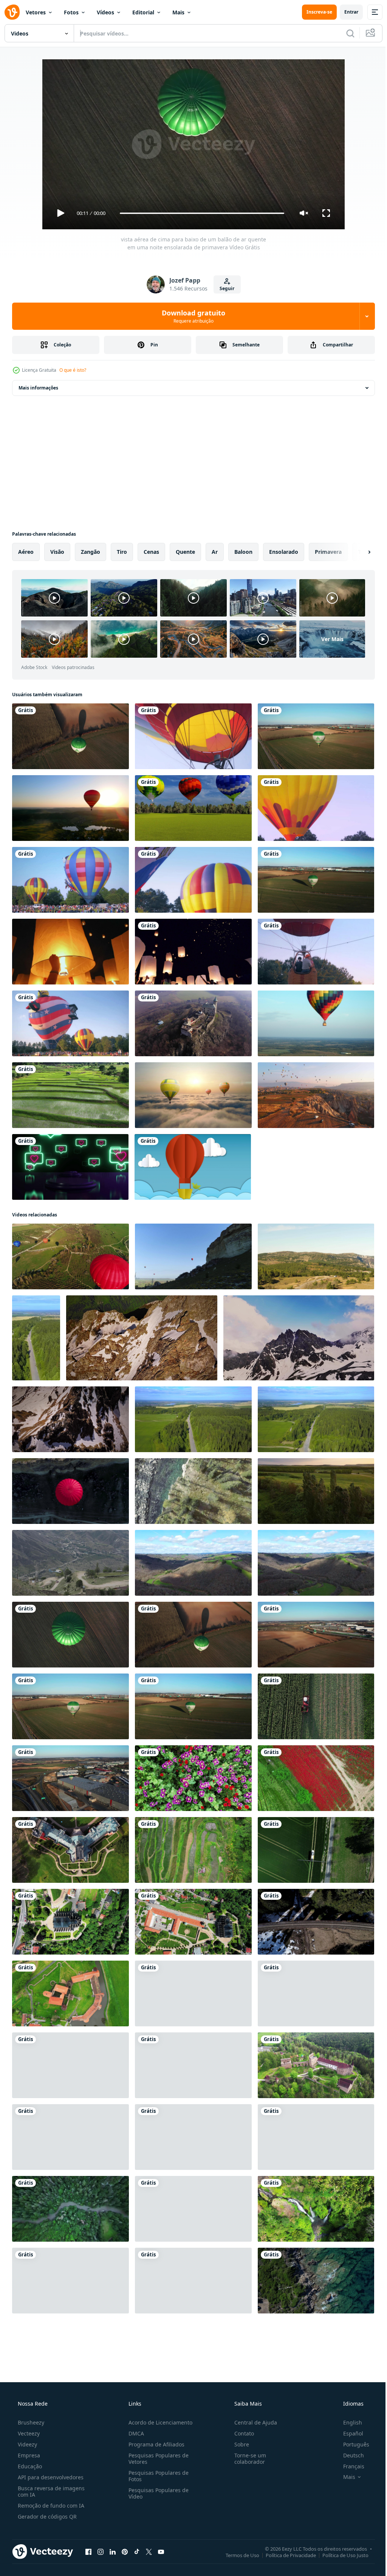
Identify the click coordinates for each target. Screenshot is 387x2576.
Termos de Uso (237, 2555)
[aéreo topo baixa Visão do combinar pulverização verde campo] (316, 1850)
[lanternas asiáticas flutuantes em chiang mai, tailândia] (70, 952)
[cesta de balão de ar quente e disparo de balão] (316, 952)
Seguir (224, 288)
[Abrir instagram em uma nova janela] (101, 2551)
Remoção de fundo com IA (50, 2506)
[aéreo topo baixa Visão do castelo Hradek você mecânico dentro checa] (70, 1850)
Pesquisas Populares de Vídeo (156, 2493)
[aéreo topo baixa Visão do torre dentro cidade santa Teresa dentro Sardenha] (193, 1993)
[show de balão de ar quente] (70, 880)
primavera (328, 552)
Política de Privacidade (285, 2555)
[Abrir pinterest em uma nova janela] (125, 2551)
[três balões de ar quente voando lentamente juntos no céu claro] (193, 808)
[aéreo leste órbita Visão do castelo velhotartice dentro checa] (316, 2065)
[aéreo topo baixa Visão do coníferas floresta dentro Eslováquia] (193, 2281)
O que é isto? (73, 370)
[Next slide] (357, 552)
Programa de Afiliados (154, 2444)
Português (351, 2444)
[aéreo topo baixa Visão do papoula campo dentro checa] (316, 1778)
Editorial (143, 12)
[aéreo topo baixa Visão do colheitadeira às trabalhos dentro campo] (316, 1706)
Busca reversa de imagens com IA (50, 2491)
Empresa (28, 2455)
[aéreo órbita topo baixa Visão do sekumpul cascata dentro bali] (70, 2281)
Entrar (346, 12)
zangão (91, 552)
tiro (122, 552)
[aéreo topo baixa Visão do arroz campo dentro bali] (193, 1850)
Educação (29, 2466)
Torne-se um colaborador (246, 2459)
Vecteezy (28, 2433)
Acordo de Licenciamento (158, 2422)
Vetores (36, 12)
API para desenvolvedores (50, 2477)
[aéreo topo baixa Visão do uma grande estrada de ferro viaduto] (316, 1922)
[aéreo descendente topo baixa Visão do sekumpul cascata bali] (316, 2209)
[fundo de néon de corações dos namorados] (70, 1167)
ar (215, 552)
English (348, 2422)
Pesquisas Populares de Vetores (156, 2459)
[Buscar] (345, 33)
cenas (151, 552)
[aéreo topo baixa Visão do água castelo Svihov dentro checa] (70, 1993)
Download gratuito (191, 316)
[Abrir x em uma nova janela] (149, 2551)
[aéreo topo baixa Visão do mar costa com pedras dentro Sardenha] (316, 2281)
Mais (178, 12)
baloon (243, 552)
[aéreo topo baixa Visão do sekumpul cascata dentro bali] (193, 2209)
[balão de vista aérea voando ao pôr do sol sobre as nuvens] (193, 1095)
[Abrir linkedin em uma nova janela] (113, 2551)
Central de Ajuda (252, 2422)
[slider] (199, 213)
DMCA (134, 2433)
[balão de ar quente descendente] (316, 808)
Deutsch (349, 2455)
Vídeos (105, 12)
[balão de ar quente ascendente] (70, 1023)
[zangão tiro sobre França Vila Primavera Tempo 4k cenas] (193, 1563)
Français (349, 2466)
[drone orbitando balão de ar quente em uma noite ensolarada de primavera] (316, 880)
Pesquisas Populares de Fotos (156, 2476)
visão (57, 552)
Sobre (238, 2444)
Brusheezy (30, 2422)
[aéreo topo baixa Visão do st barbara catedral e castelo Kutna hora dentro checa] (193, 1922)
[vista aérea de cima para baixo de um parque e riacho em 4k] (316, 2137)
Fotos (71, 12)
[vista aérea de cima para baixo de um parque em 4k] (193, 2137)
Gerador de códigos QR (46, 2517)
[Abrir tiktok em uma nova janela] (137, 2551)
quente (185, 552)
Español (348, 2433)
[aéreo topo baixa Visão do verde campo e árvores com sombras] (193, 2065)
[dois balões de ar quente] (193, 880)
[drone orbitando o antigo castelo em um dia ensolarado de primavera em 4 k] (193, 1023)
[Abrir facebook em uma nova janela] (88, 2551)
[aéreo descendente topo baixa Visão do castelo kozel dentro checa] (70, 2137)
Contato (240, 2433)
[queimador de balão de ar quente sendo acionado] (193, 736)
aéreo (26, 552)
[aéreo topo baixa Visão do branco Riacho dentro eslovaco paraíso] (70, 2209)
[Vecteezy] (12, 12)
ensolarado (284, 552)
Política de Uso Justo (340, 2555)
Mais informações (38, 388)
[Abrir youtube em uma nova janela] (161, 2551)
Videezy (27, 2444)
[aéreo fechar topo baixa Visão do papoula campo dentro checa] (193, 1778)
